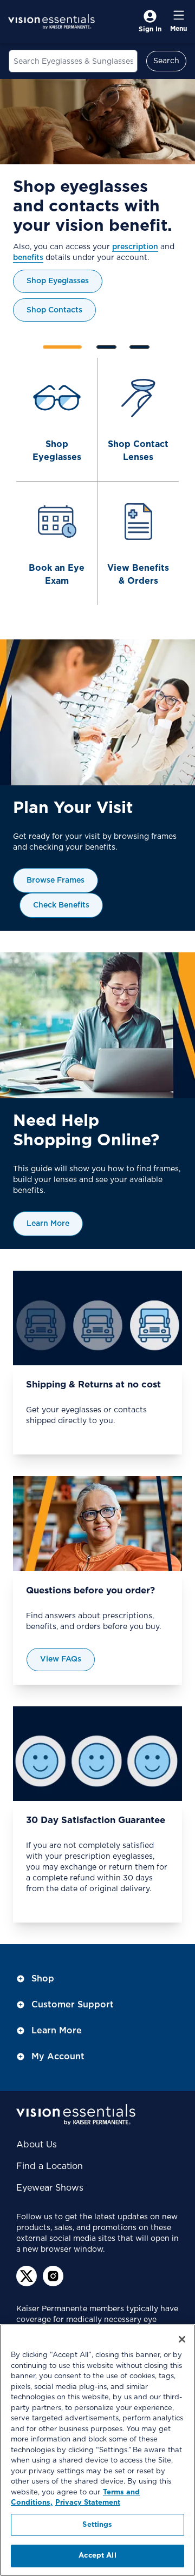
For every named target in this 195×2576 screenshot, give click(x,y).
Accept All (97, 2556)
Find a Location (50, 2166)
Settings (97, 2525)
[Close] (182, 2339)
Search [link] (166, 61)
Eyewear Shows (50, 2188)
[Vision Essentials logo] (51, 22)
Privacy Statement (88, 2503)
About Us (37, 2145)
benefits (28, 258)
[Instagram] (53, 2276)
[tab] (62, 347)
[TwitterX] (27, 2276)
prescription (135, 247)
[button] (154, 345)
